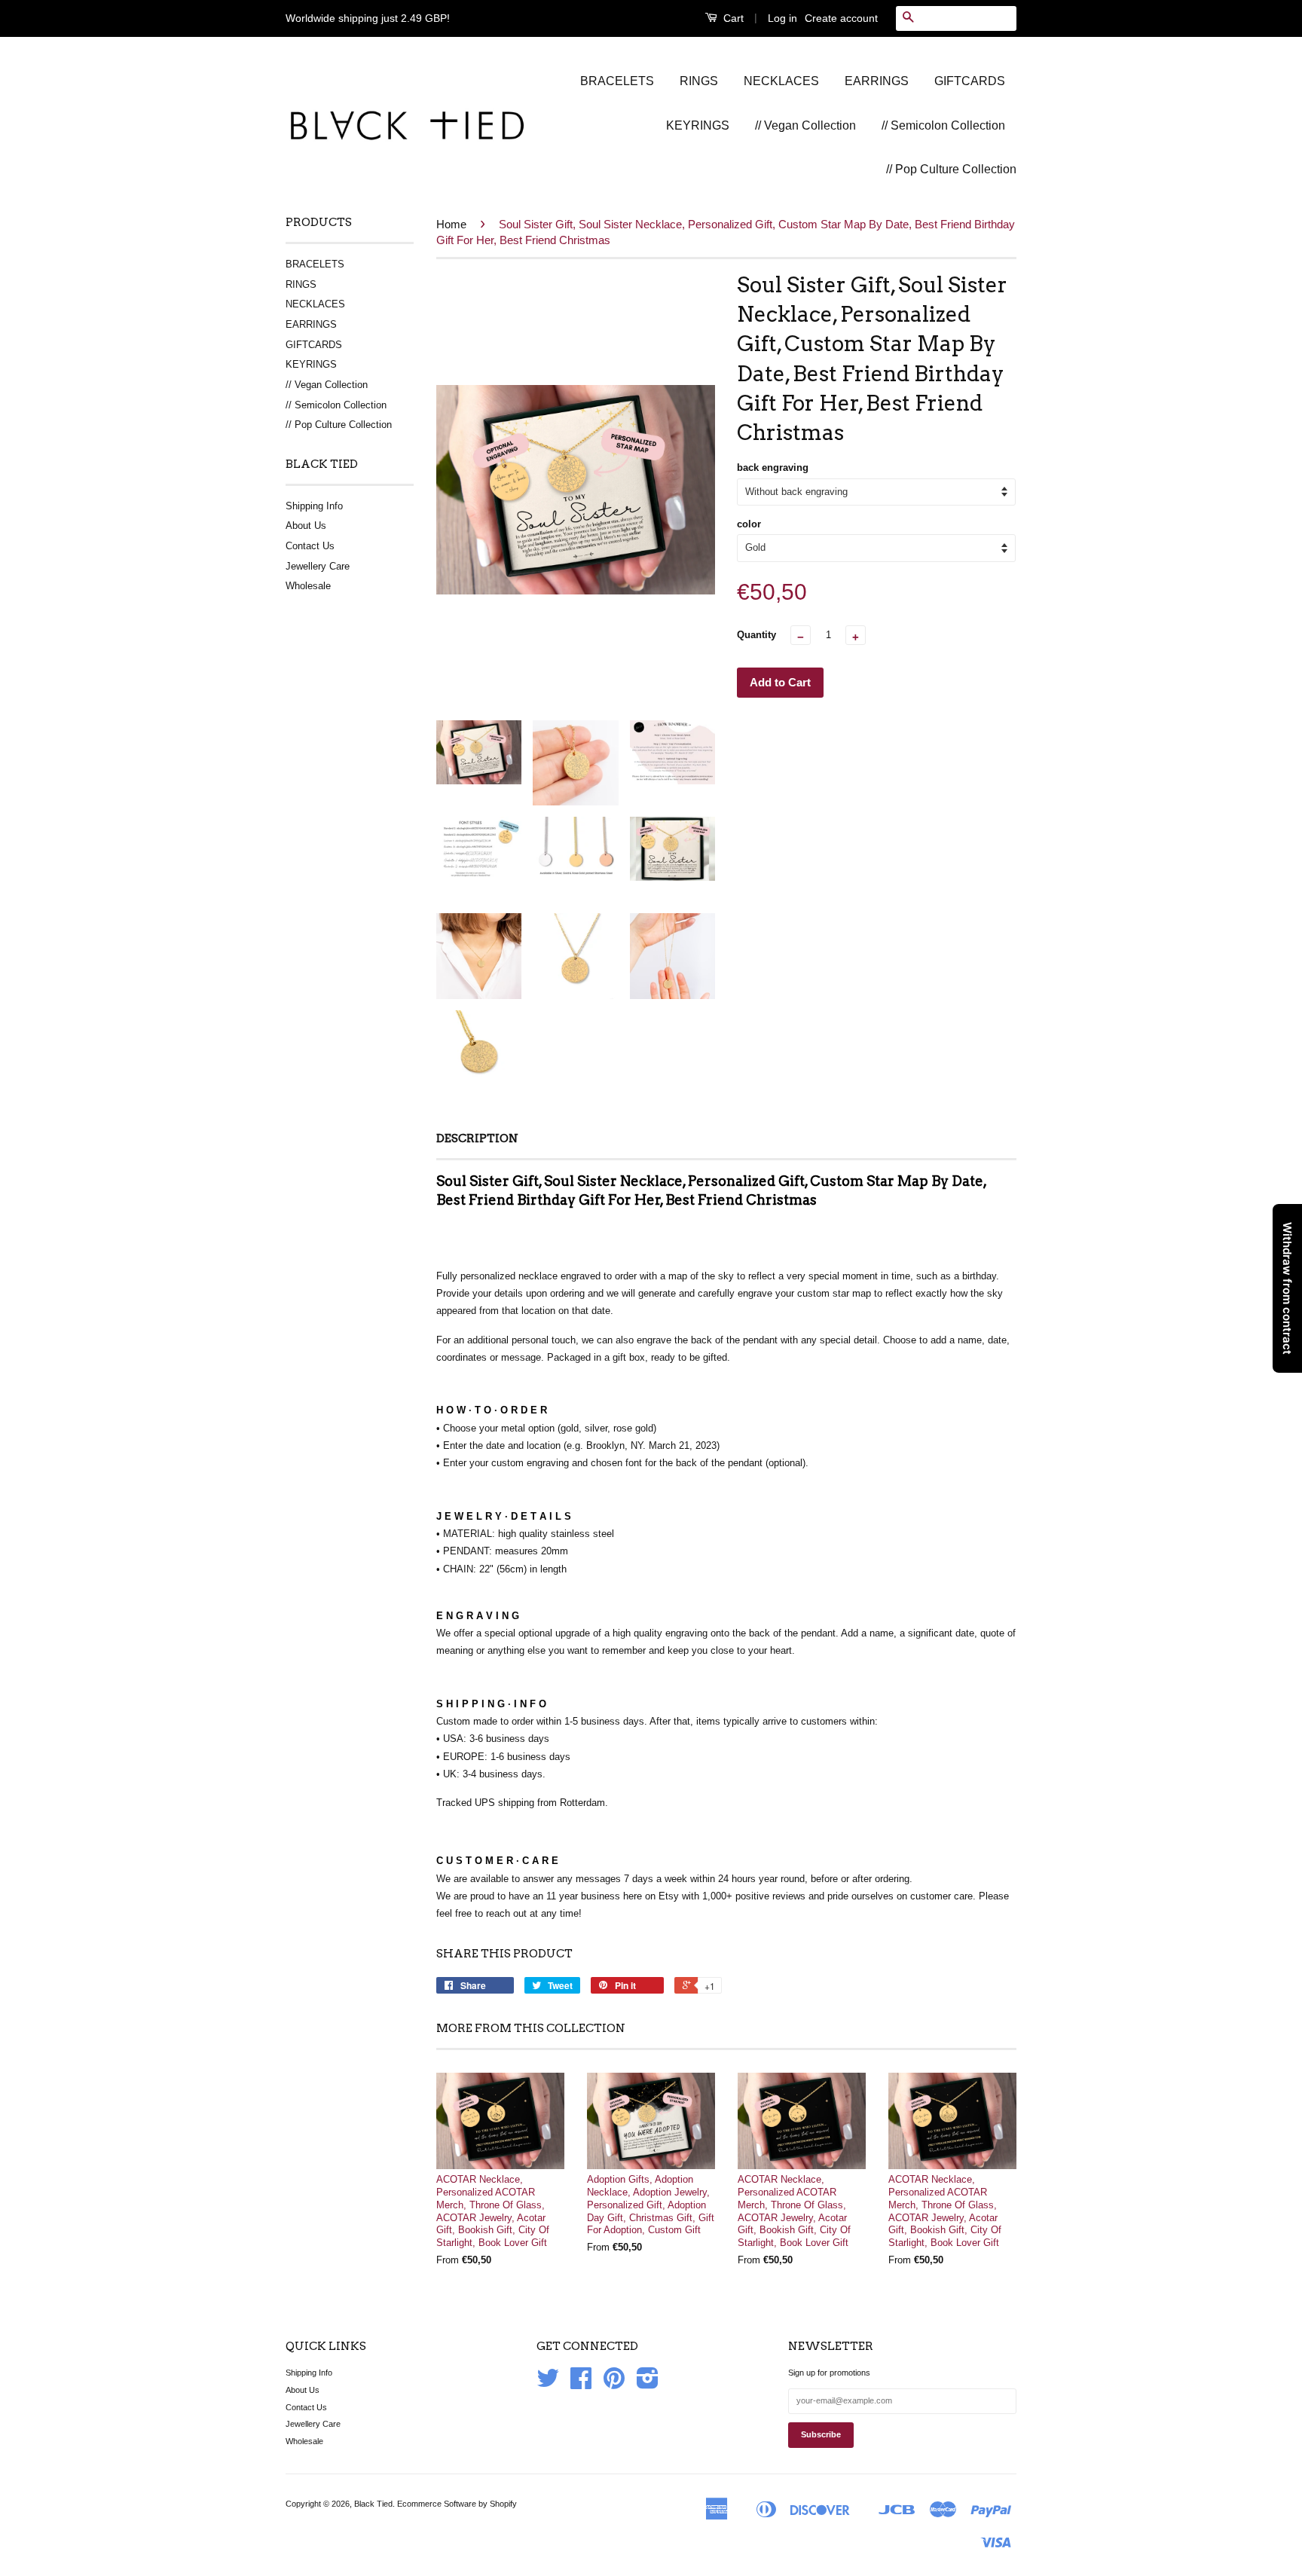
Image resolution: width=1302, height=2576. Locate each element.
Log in (782, 18)
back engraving (773, 468)
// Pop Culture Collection (951, 169)
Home (451, 224)
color (749, 524)
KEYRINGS (698, 125)
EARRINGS (877, 81)
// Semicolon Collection (943, 125)
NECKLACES (781, 81)
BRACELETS (617, 81)
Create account (841, 18)
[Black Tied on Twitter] (548, 2384)
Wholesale (308, 586)
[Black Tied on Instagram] (648, 2384)
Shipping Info (314, 506)
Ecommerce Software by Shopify (457, 2504)
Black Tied (373, 2504)
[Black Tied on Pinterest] (614, 2384)
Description (477, 1138)
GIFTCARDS (970, 81)
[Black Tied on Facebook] (581, 2384)
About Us (306, 526)
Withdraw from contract (1287, 1288)
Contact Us (310, 546)
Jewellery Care (318, 566)
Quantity (756, 635)
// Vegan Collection (805, 125)
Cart (732, 18)
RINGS (699, 81)
